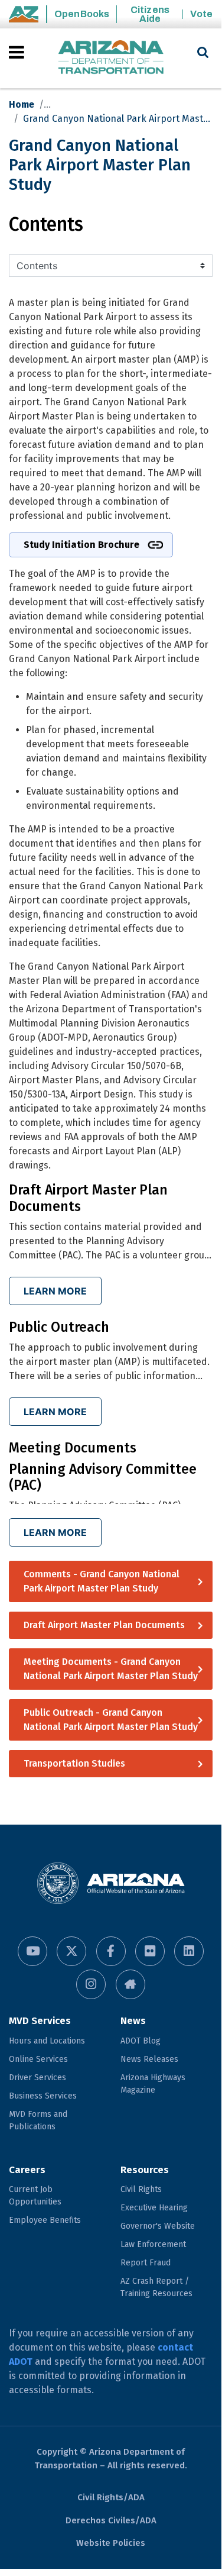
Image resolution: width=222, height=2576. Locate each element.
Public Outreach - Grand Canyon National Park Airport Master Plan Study (111, 1720)
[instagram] (91, 1984)
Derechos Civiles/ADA (111, 2520)
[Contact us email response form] (130, 1984)
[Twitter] (71, 1951)
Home (22, 104)
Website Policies (111, 2543)
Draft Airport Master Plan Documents (104, 1625)
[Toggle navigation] (17, 52)
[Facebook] (111, 1951)
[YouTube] (32, 1951)
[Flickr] (150, 1951)
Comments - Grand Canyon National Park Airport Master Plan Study (102, 1581)
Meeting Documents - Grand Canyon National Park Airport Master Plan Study (111, 1669)
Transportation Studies (74, 1763)
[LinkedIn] (189, 1951)
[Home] (111, 58)
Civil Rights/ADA (111, 2497)
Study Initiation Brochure (81, 545)
